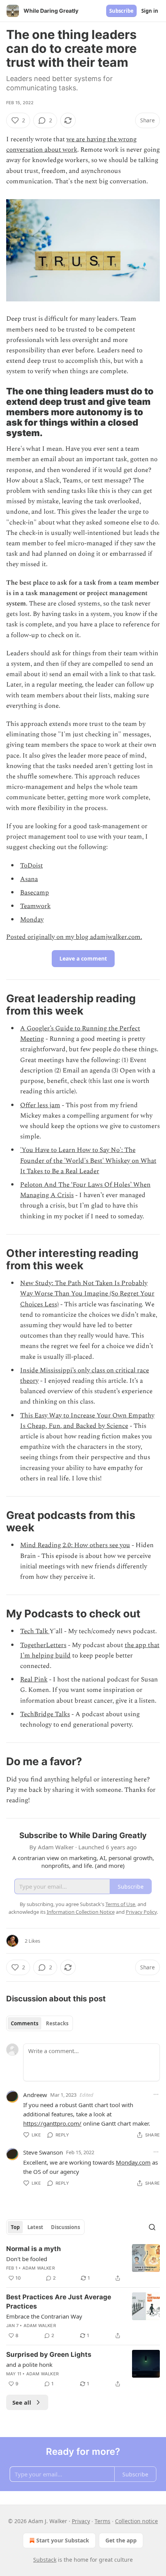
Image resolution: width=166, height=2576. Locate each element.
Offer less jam (40, 1105)
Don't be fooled (27, 2259)
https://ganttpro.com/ (52, 2123)
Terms (102, 2521)
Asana (29, 879)
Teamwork (35, 906)
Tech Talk (35, 1631)
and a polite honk (29, 2365)
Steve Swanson (43, 2152)
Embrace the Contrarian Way (44, 2316)
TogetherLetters (43, 1645)
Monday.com (133, 2162)
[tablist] (40, 2023)
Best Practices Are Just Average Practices (59, 2302)
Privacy (81, 2521)
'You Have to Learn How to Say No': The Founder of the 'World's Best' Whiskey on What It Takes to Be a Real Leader (88, 1160)
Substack (45, 2560)
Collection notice (136, 2521)
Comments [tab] (25, 2023)
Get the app (121, 2540)
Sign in (150, 11)
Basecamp (35, 893)
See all (22, 2402)
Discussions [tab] (65, 2227)
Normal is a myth (34, 2249)
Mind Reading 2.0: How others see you (75, 1545)
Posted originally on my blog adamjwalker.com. (74, 937)
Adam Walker (39, 2268)
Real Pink (34, 1680)
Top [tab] (15, 2227)
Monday (32, 920)
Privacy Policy (141, 1912)
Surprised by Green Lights (49, 2354)
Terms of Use (120, 1904)
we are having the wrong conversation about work (71, 145)
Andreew (35, 2095)
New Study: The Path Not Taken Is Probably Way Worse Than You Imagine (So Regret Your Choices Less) (87, 1294)
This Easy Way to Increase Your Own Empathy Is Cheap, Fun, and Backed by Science (87, 1421)
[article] (83, 2263)
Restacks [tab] (57, 2023)
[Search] (152, 2227)
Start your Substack (63, 2540)
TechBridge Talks (45, 1714)
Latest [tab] (35, 2227)
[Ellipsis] (156, 2094)
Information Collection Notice (81, 1912)
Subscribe (121, 11)
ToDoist (31, 866)
